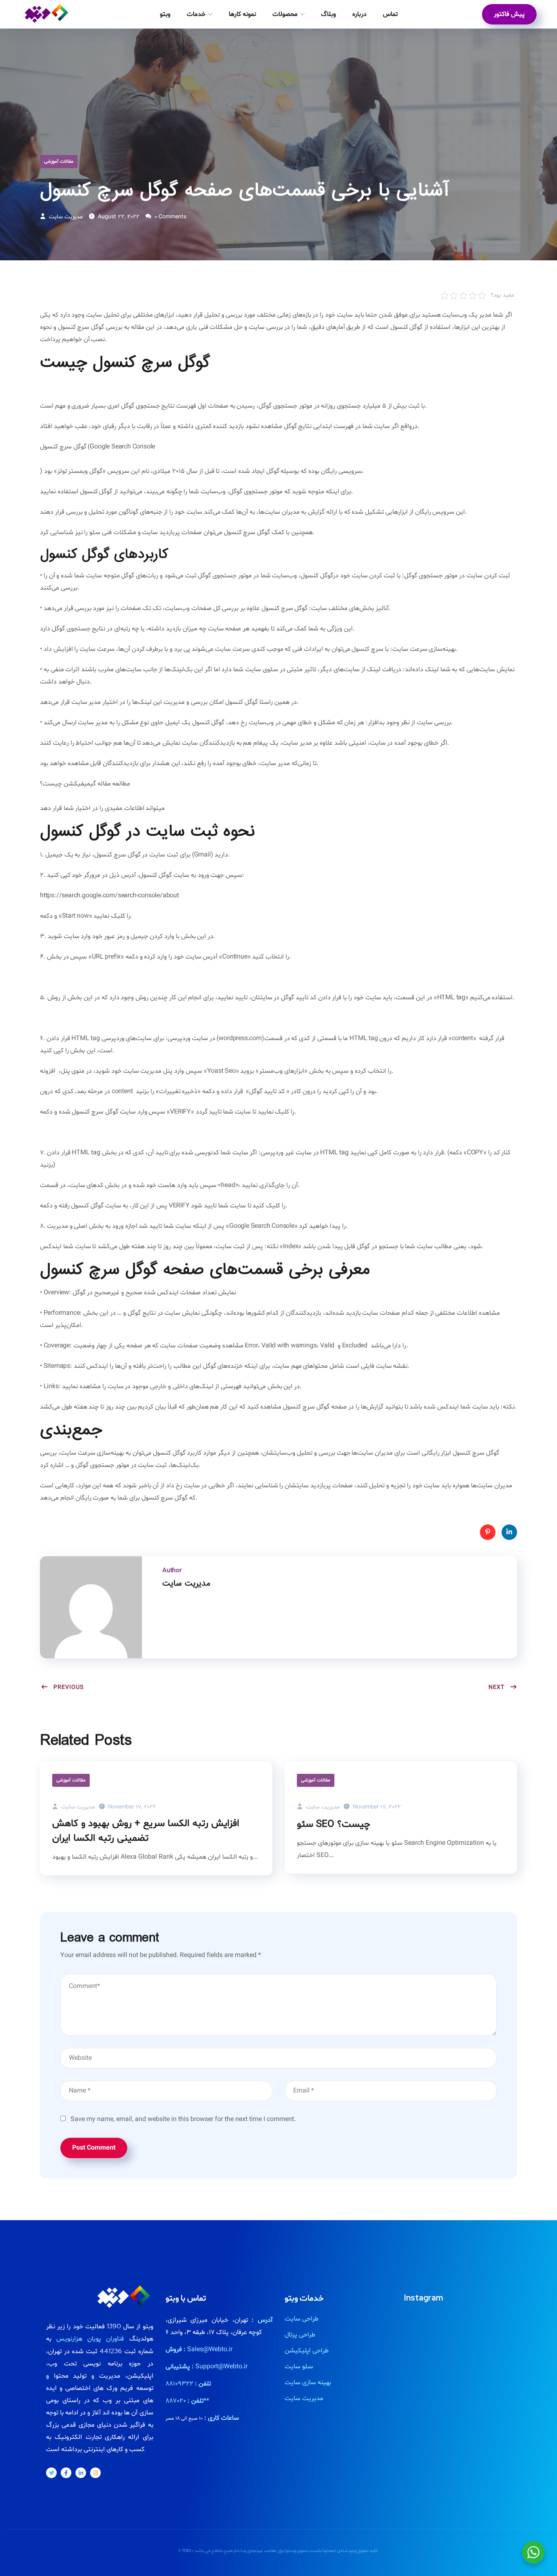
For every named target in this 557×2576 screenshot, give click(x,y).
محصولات (285, 14)
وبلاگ (328, 14)
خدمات (196, 14)
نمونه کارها (242, 14)
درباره (359, 14)
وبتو (165, 14)
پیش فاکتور (509, 14)
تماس (390, 14)
